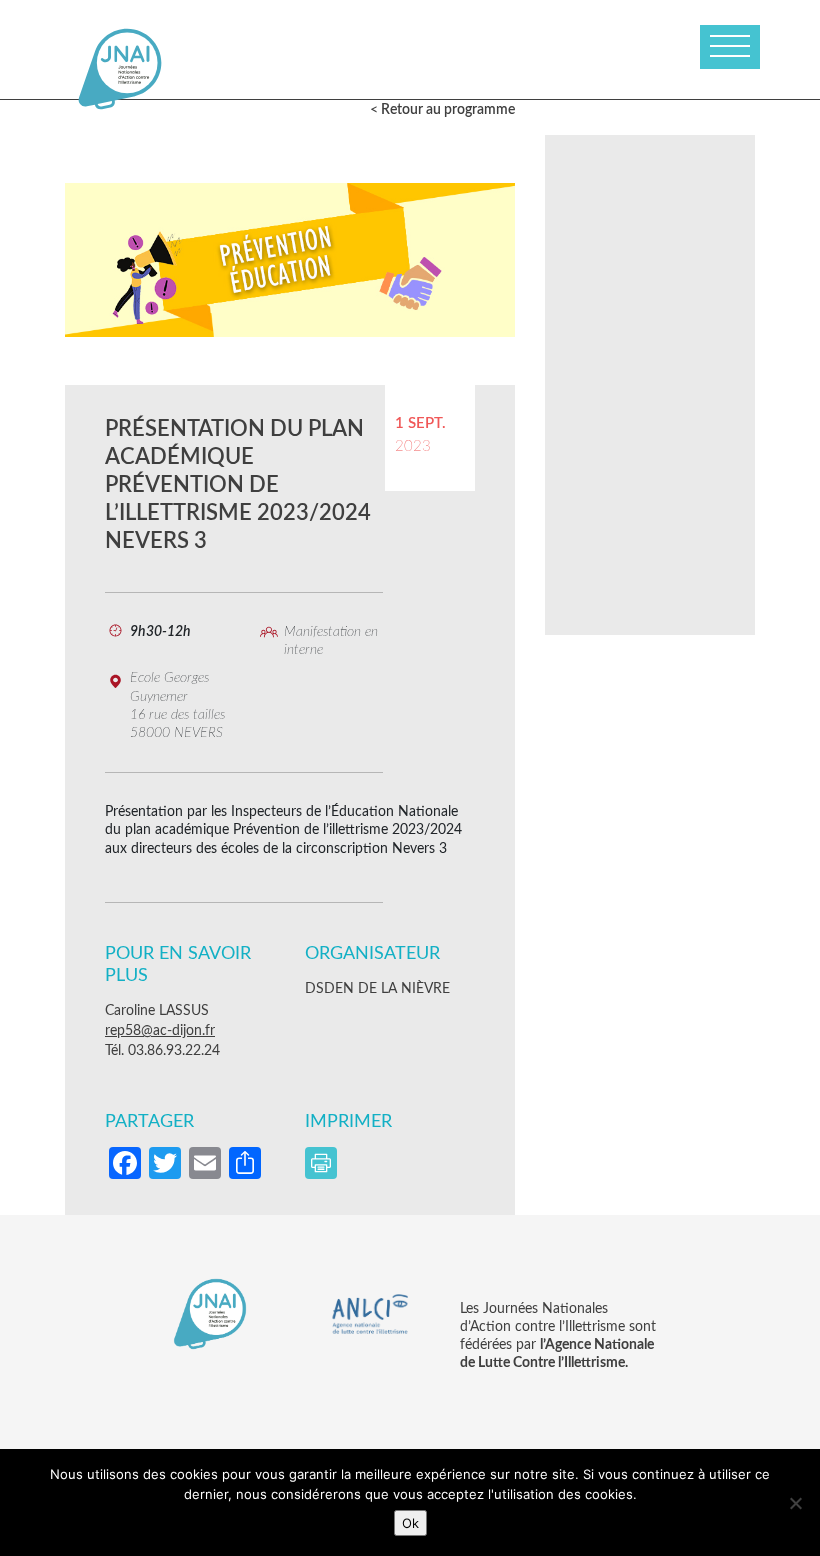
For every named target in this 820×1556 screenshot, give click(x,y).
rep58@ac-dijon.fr (160, 1031)
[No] (795, 1503)
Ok (410, 1523)
